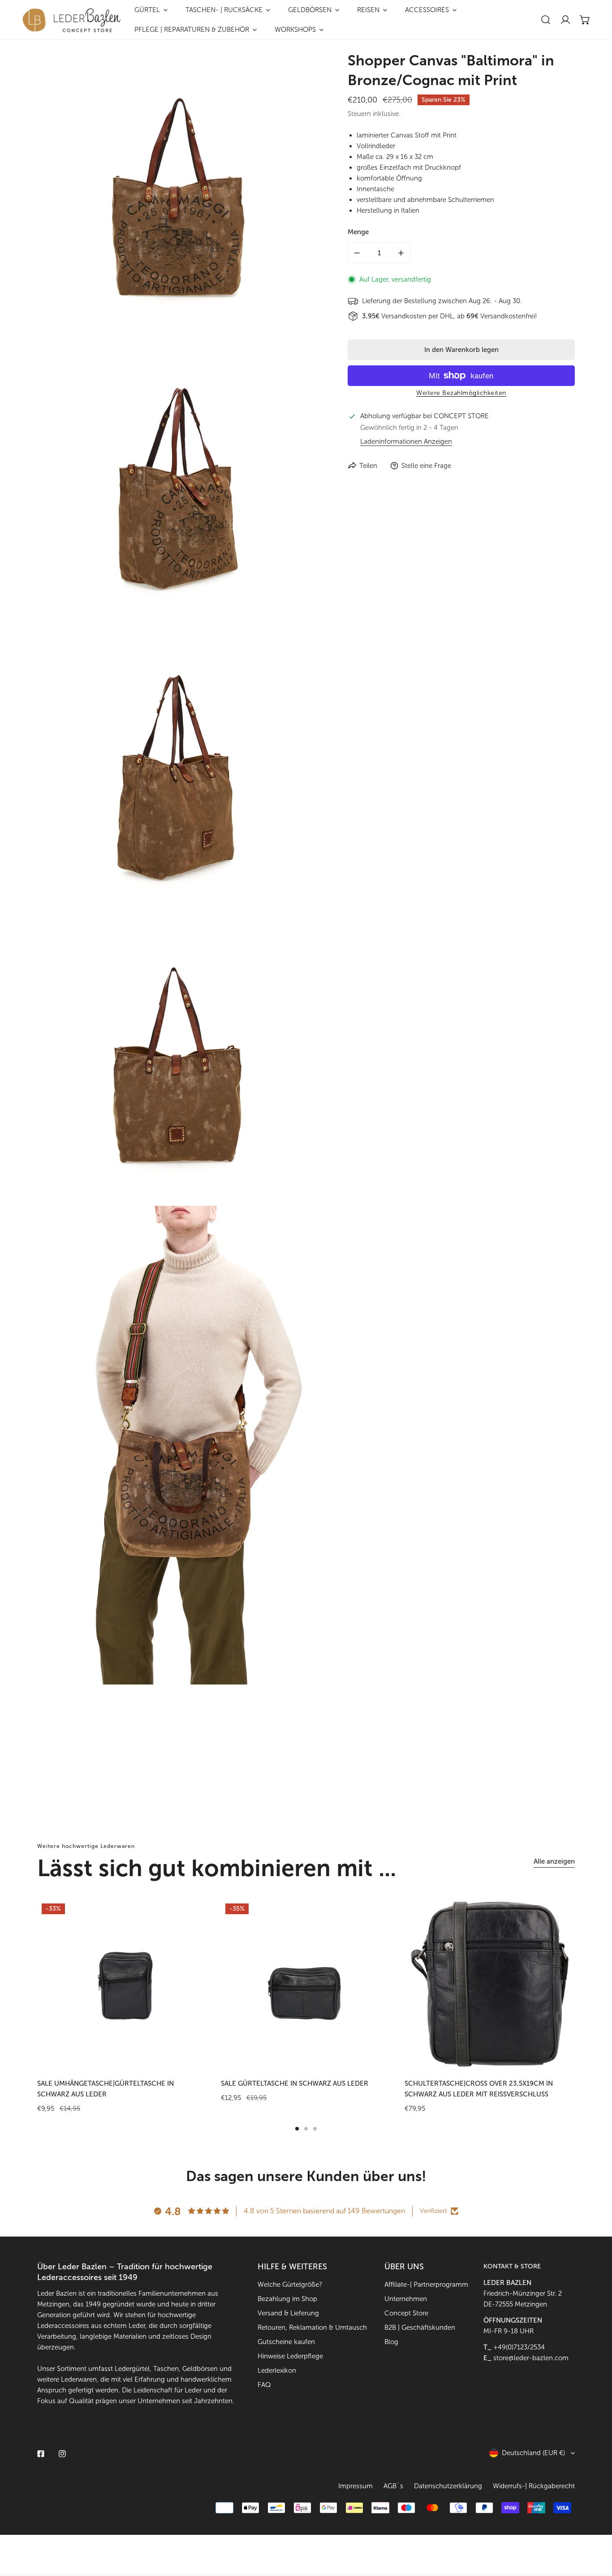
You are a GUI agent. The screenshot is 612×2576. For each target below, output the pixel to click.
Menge (358, 232)
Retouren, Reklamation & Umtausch (312, 2327)
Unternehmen (406, 2299)
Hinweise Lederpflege (290, 2356)
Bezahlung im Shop (287, 2299)
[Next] (601, 1991)
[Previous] (11, 1991)
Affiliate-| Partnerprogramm (426, 2285)
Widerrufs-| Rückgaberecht (534, 2486)
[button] (585, 20)
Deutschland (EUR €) (533, 2453)
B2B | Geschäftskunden (420, 2327)
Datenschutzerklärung (448, 2486)
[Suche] (546, 20)
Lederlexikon (277, 2370)
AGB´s (393, 2486)
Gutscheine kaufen (286, 2342)
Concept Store (406, 2313)
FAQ (264, 2385)
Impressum (356, 2486)
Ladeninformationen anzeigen (406, 442)
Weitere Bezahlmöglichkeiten (461, 393)
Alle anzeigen (554, 1861)
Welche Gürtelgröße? (290, 2285)
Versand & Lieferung (288, 2313)
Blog (391, 2342)
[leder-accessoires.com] (72, 20)
